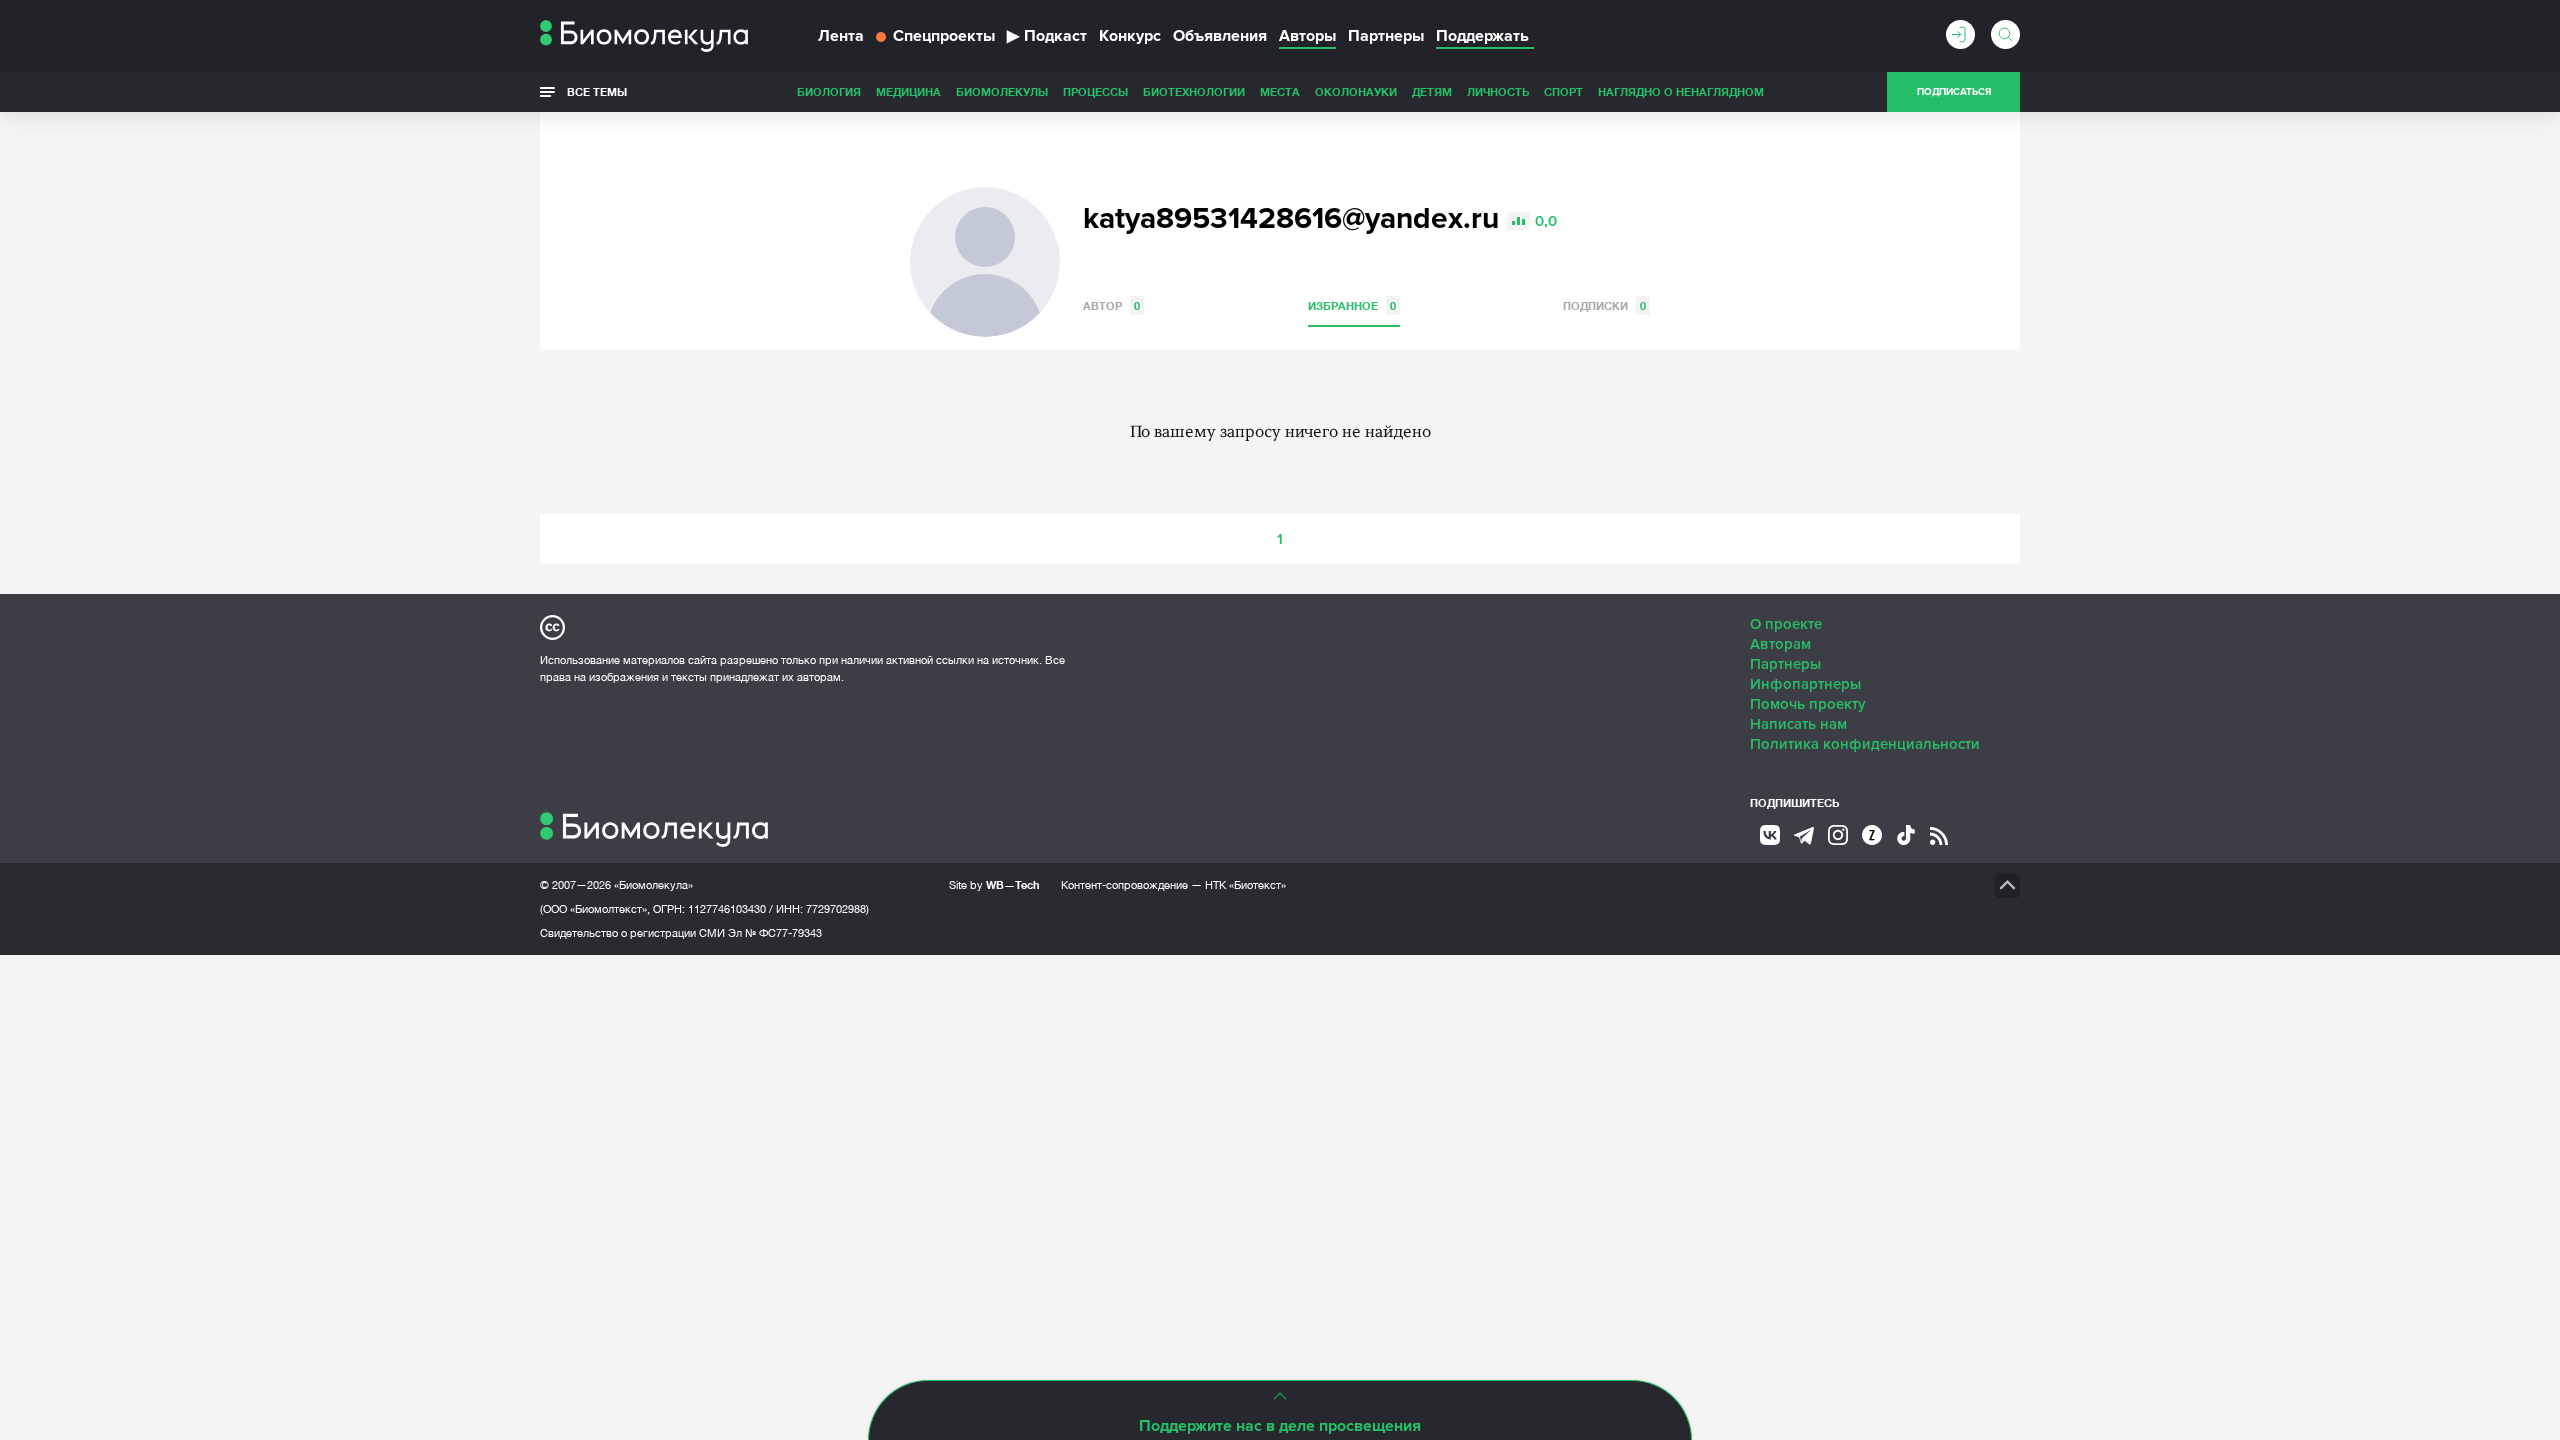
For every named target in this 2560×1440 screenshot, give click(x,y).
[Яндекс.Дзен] (1872, 835)
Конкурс (1130, 36)
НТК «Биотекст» (1245, 885)
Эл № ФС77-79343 (775, 933)
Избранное (1352, 305)
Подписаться (1954, 92)
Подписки (1604, 305)
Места (1280, 91)
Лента (841, 36)
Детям (1432, 91)
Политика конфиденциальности (1865, 744)
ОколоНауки (1356, 91)
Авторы (1307, 36)
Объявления (1220, 36)
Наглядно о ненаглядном (1681, 91)
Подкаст (1047, 36)
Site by (994, 884)
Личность (1498, 91)
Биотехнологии (1194, 91)
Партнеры (1386, 36)
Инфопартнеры (1805, 684)
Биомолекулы (1002, 91)
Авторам (1780, 644)
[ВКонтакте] (1770, 835)
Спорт (1563, 91)
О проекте (1786, 624)
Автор (1111, 305)
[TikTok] (1906, 835)
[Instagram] (1838, 835)
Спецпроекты (944, 36)
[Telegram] (1804, 836)
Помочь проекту (1808, 704)
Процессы (1095, 91)
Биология (829, 91)
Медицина (908, 91)
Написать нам (1798, 724)
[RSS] (1939, 836)
